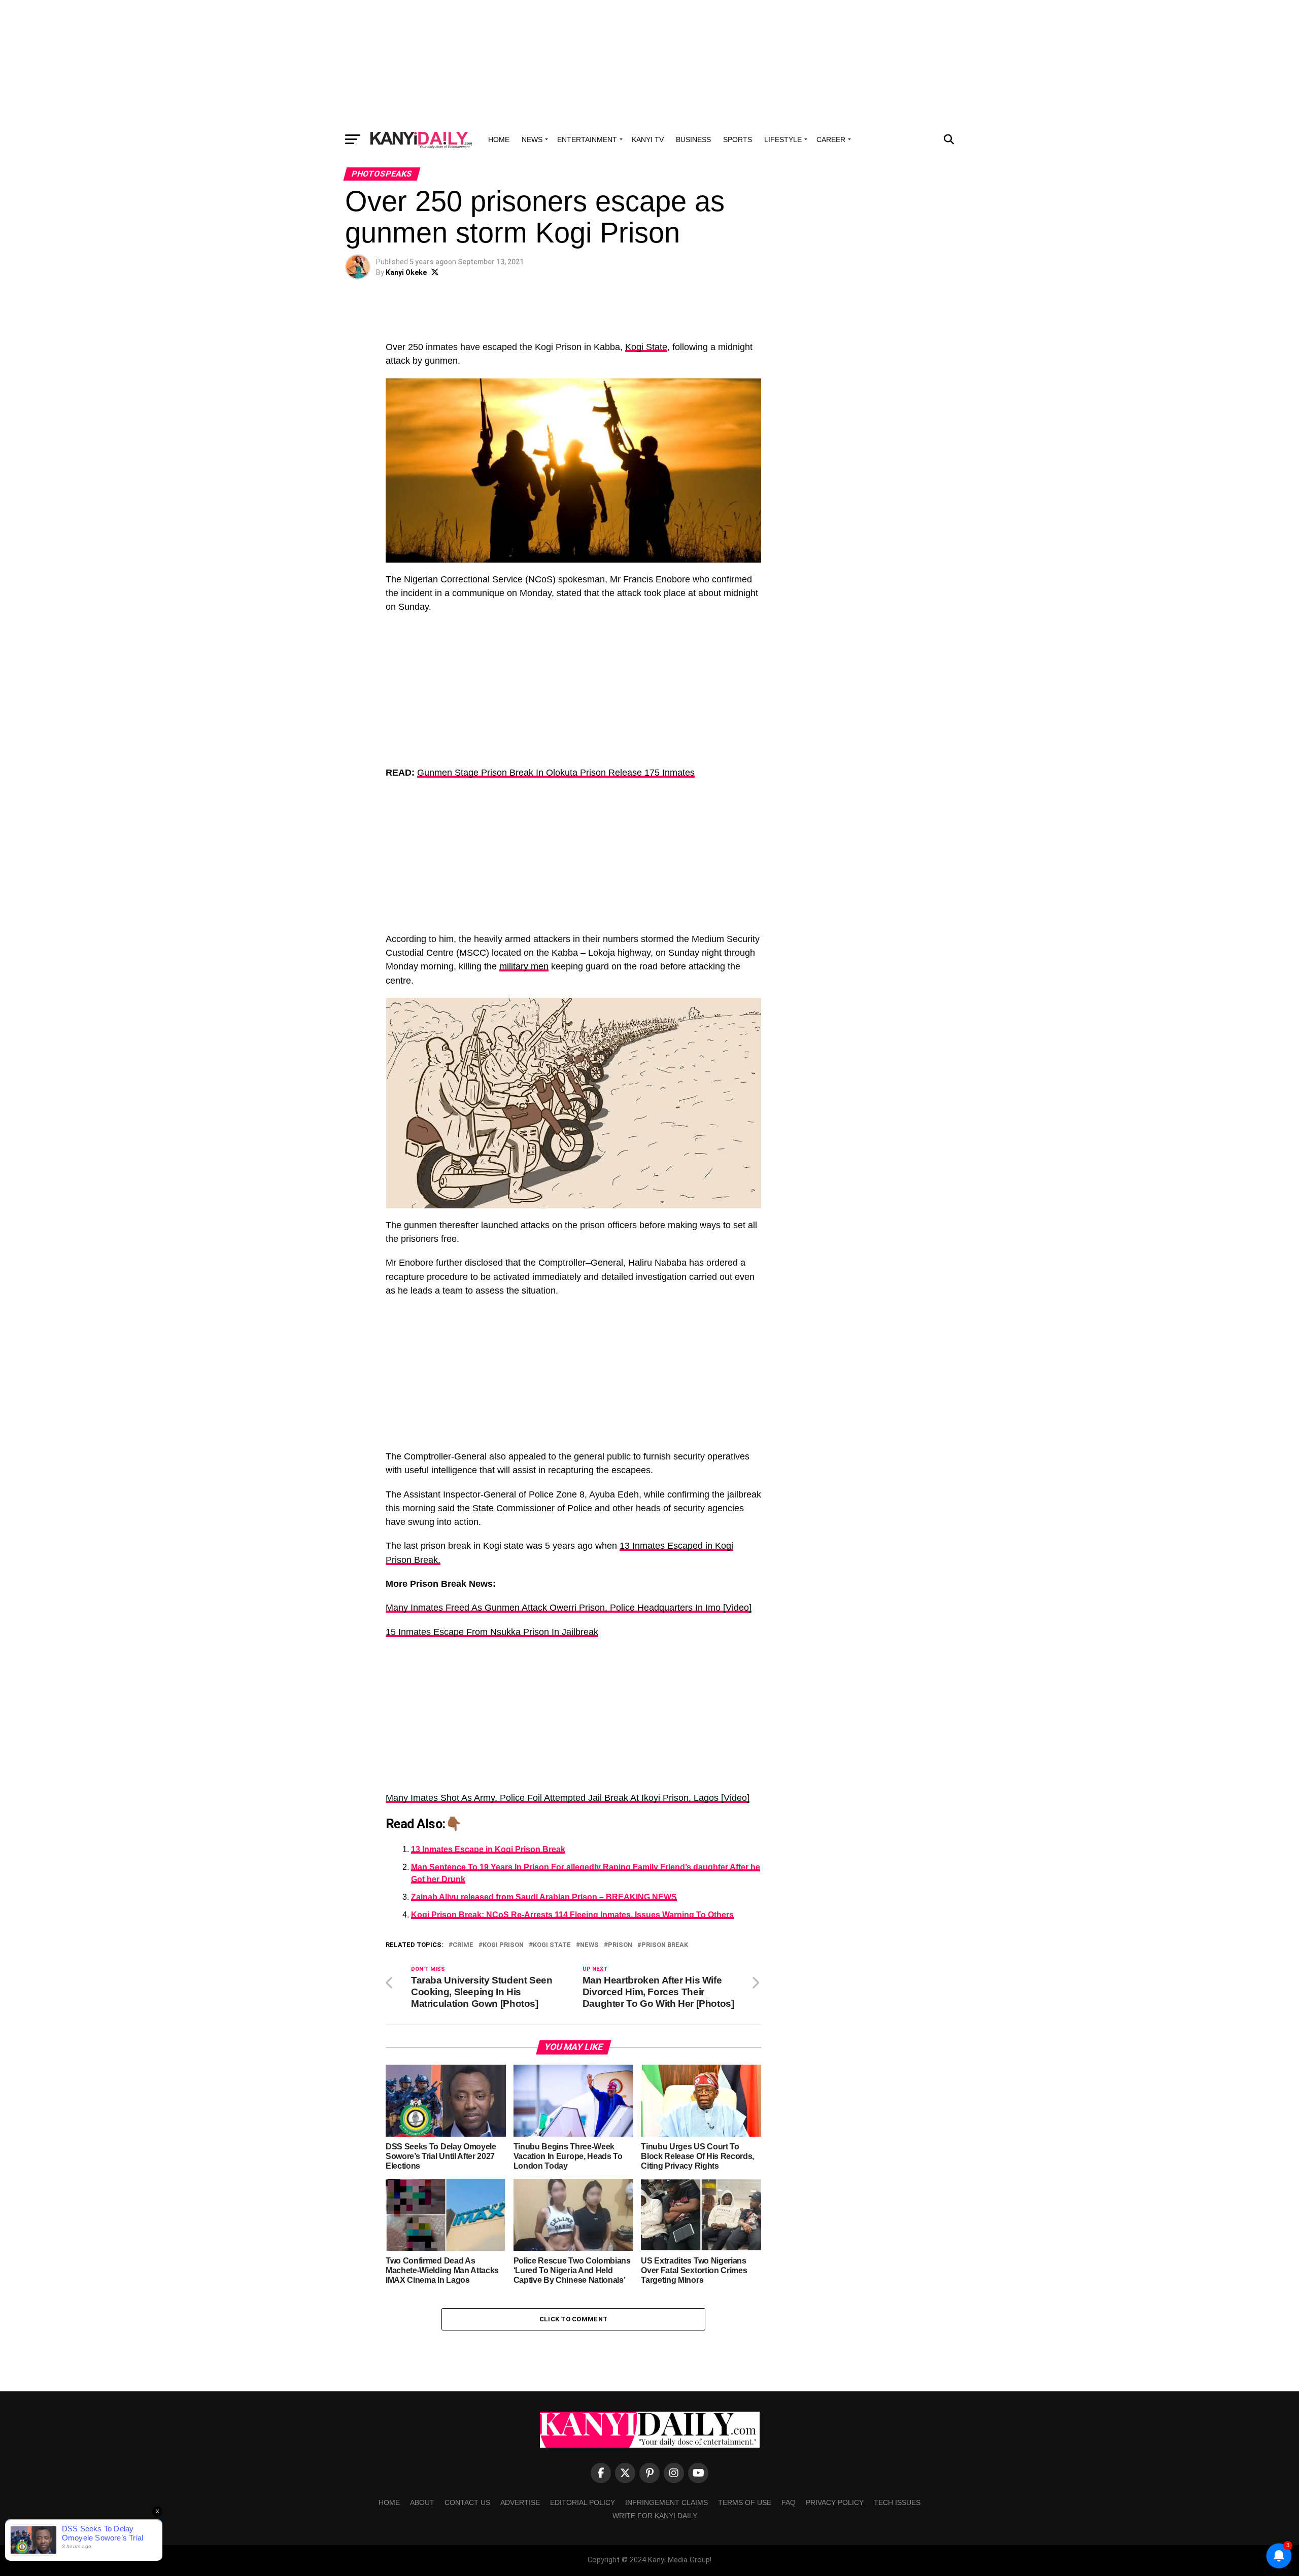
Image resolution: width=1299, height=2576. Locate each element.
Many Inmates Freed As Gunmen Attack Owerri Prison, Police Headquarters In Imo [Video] (569, 1608)
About (422, 2502)
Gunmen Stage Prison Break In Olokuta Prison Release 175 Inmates (556, 773)
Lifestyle (783, 140)
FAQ (789, 2502)
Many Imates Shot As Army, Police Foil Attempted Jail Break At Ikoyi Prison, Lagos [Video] (568, 1798)
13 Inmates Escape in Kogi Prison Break (488, 1849)
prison (620, 1945)
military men (524, 966)
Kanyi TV (648, 140)
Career (831, 140)
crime (463, 1945)
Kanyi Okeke (406, 272)
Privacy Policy (835, 2502)
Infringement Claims (666, 2502)
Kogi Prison (503, 1945)
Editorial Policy (583, 2502)
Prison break (665, 1945)
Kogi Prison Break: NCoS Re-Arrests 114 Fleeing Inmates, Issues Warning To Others (572, 1915)
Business (693, 140)
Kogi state (552, 1945)
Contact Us (467, 2502)
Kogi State (646, 347)
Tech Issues (897, 2502)
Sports (738, 140)
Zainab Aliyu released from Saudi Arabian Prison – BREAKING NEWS (544, 1897)
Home (499, 140)
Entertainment (587, 140)
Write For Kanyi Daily (655, 2516)
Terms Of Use (745, 2502)
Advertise (520, 2502)
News (532, 140)
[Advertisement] (649, 63)
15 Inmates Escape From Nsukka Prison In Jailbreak (492, 1632)
